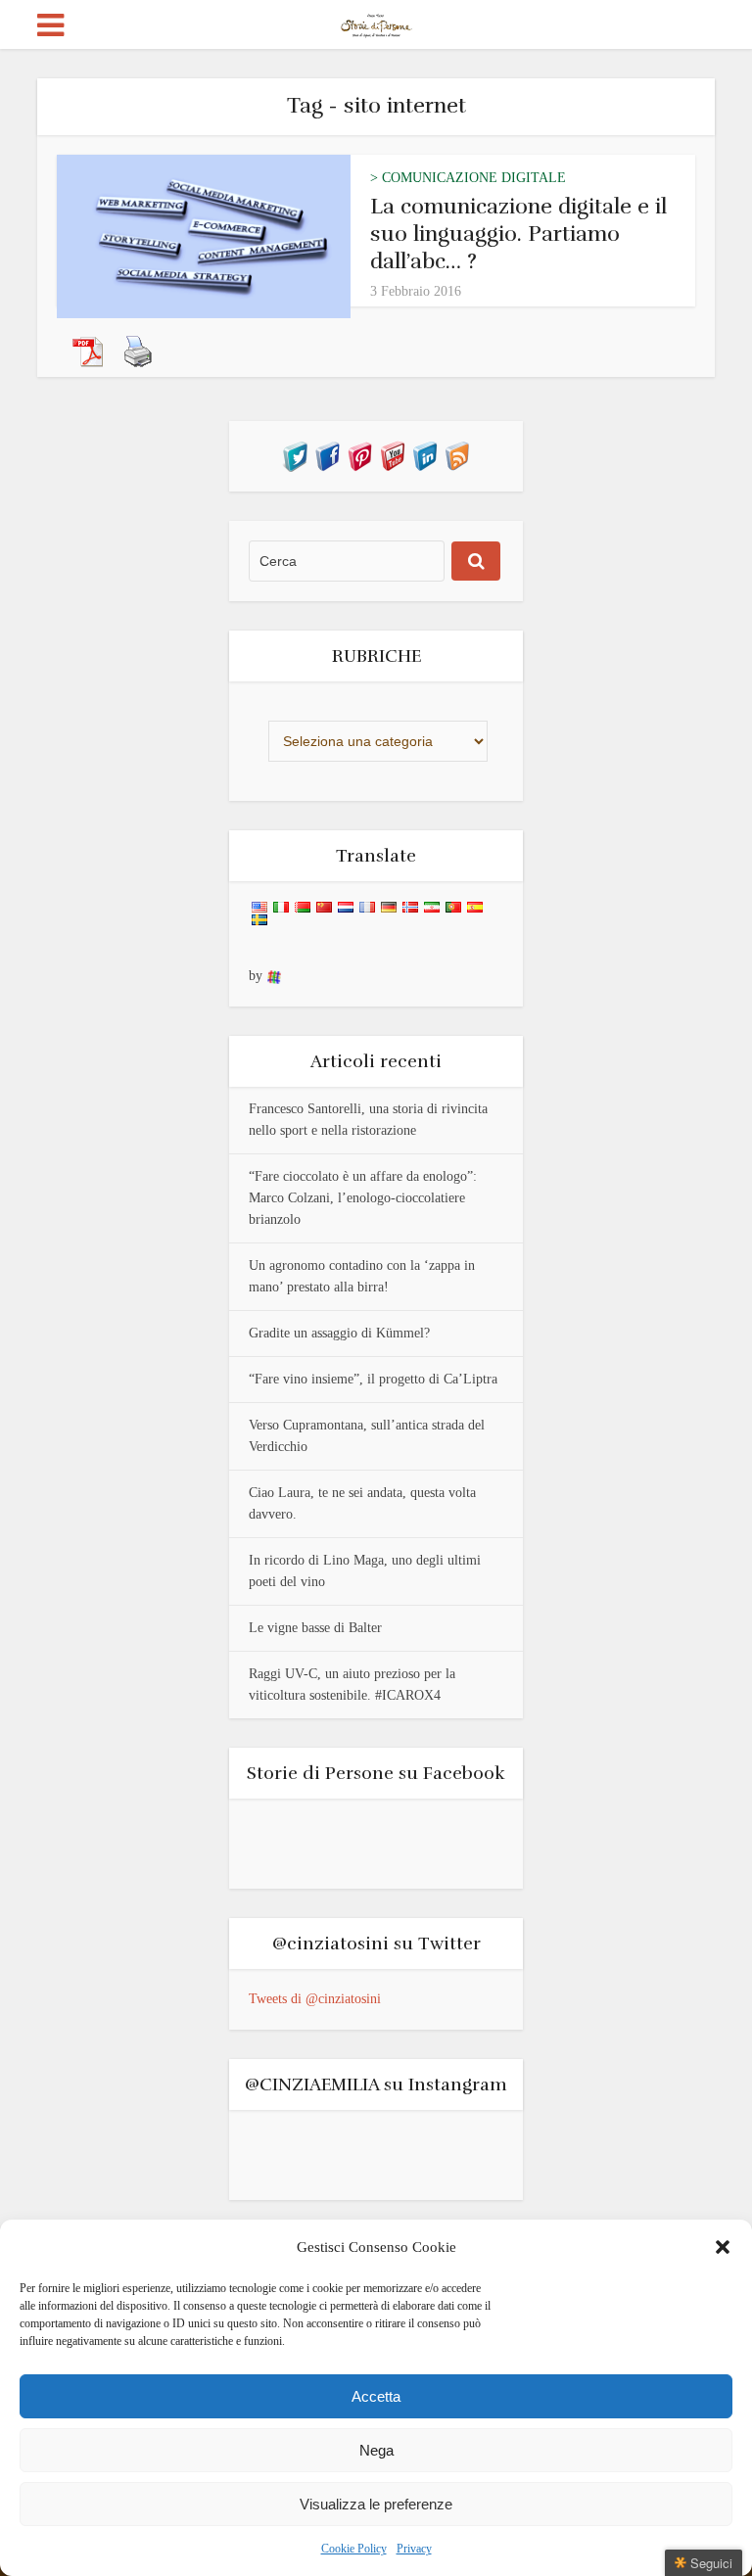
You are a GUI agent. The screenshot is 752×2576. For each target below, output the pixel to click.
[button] (723, 2247)
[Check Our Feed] (457, 455)
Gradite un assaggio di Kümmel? (339, 1333)
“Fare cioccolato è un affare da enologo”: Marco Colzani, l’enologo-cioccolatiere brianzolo (363, 1198)
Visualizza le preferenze (376, 2504)
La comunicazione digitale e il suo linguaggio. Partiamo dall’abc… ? (518, 234)
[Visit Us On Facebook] (328, 455)
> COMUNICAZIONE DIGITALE (468, 178)
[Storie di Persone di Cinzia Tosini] (376, 23)
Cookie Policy (354, 2549)
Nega (376, 2450)
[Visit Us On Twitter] (295, 455)
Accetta (376, 2396)
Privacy (414, 2549)
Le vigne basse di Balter (315, 1628)
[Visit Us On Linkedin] (424, 455)
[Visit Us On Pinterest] (360, 455)
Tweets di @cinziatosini (315, 1999)
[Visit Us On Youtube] (392, 455)
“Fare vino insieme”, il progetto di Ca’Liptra (373, 1379)
